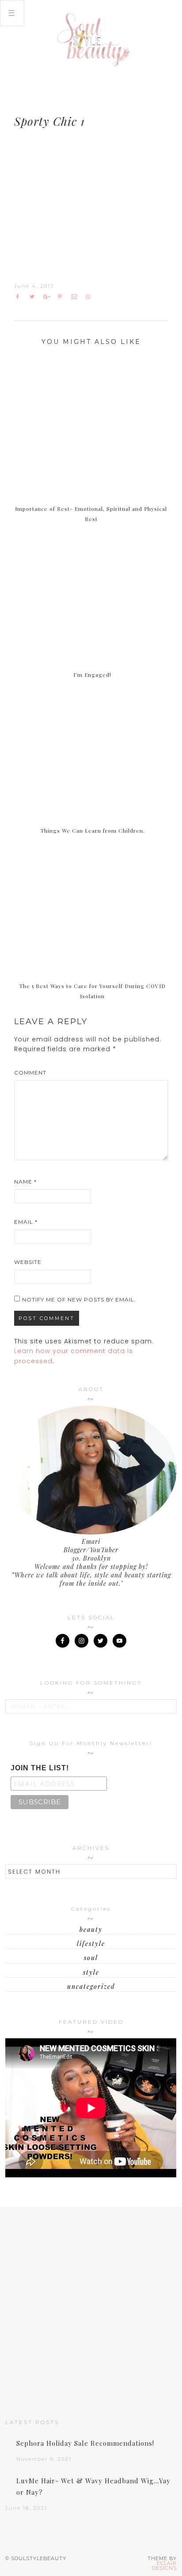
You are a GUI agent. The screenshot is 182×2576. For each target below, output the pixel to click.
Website (28, 1262)
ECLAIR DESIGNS (164, 2566)
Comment (30, 1073)
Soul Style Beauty (91, 40)
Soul (91, 1958)
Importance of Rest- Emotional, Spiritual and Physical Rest (91, 514)
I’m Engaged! (92, 675)
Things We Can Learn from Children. (93, 830)
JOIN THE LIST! (40, 1768)
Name (25, 1182)
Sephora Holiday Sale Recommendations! (85, 2443)
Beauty (91, 1929)
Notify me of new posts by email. (79, 1299)
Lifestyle (91, 1944)
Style (91, 1972)
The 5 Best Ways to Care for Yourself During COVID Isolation (92, 991)
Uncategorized (91, 1986)
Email (26, 1222)
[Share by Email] (76, 297)
